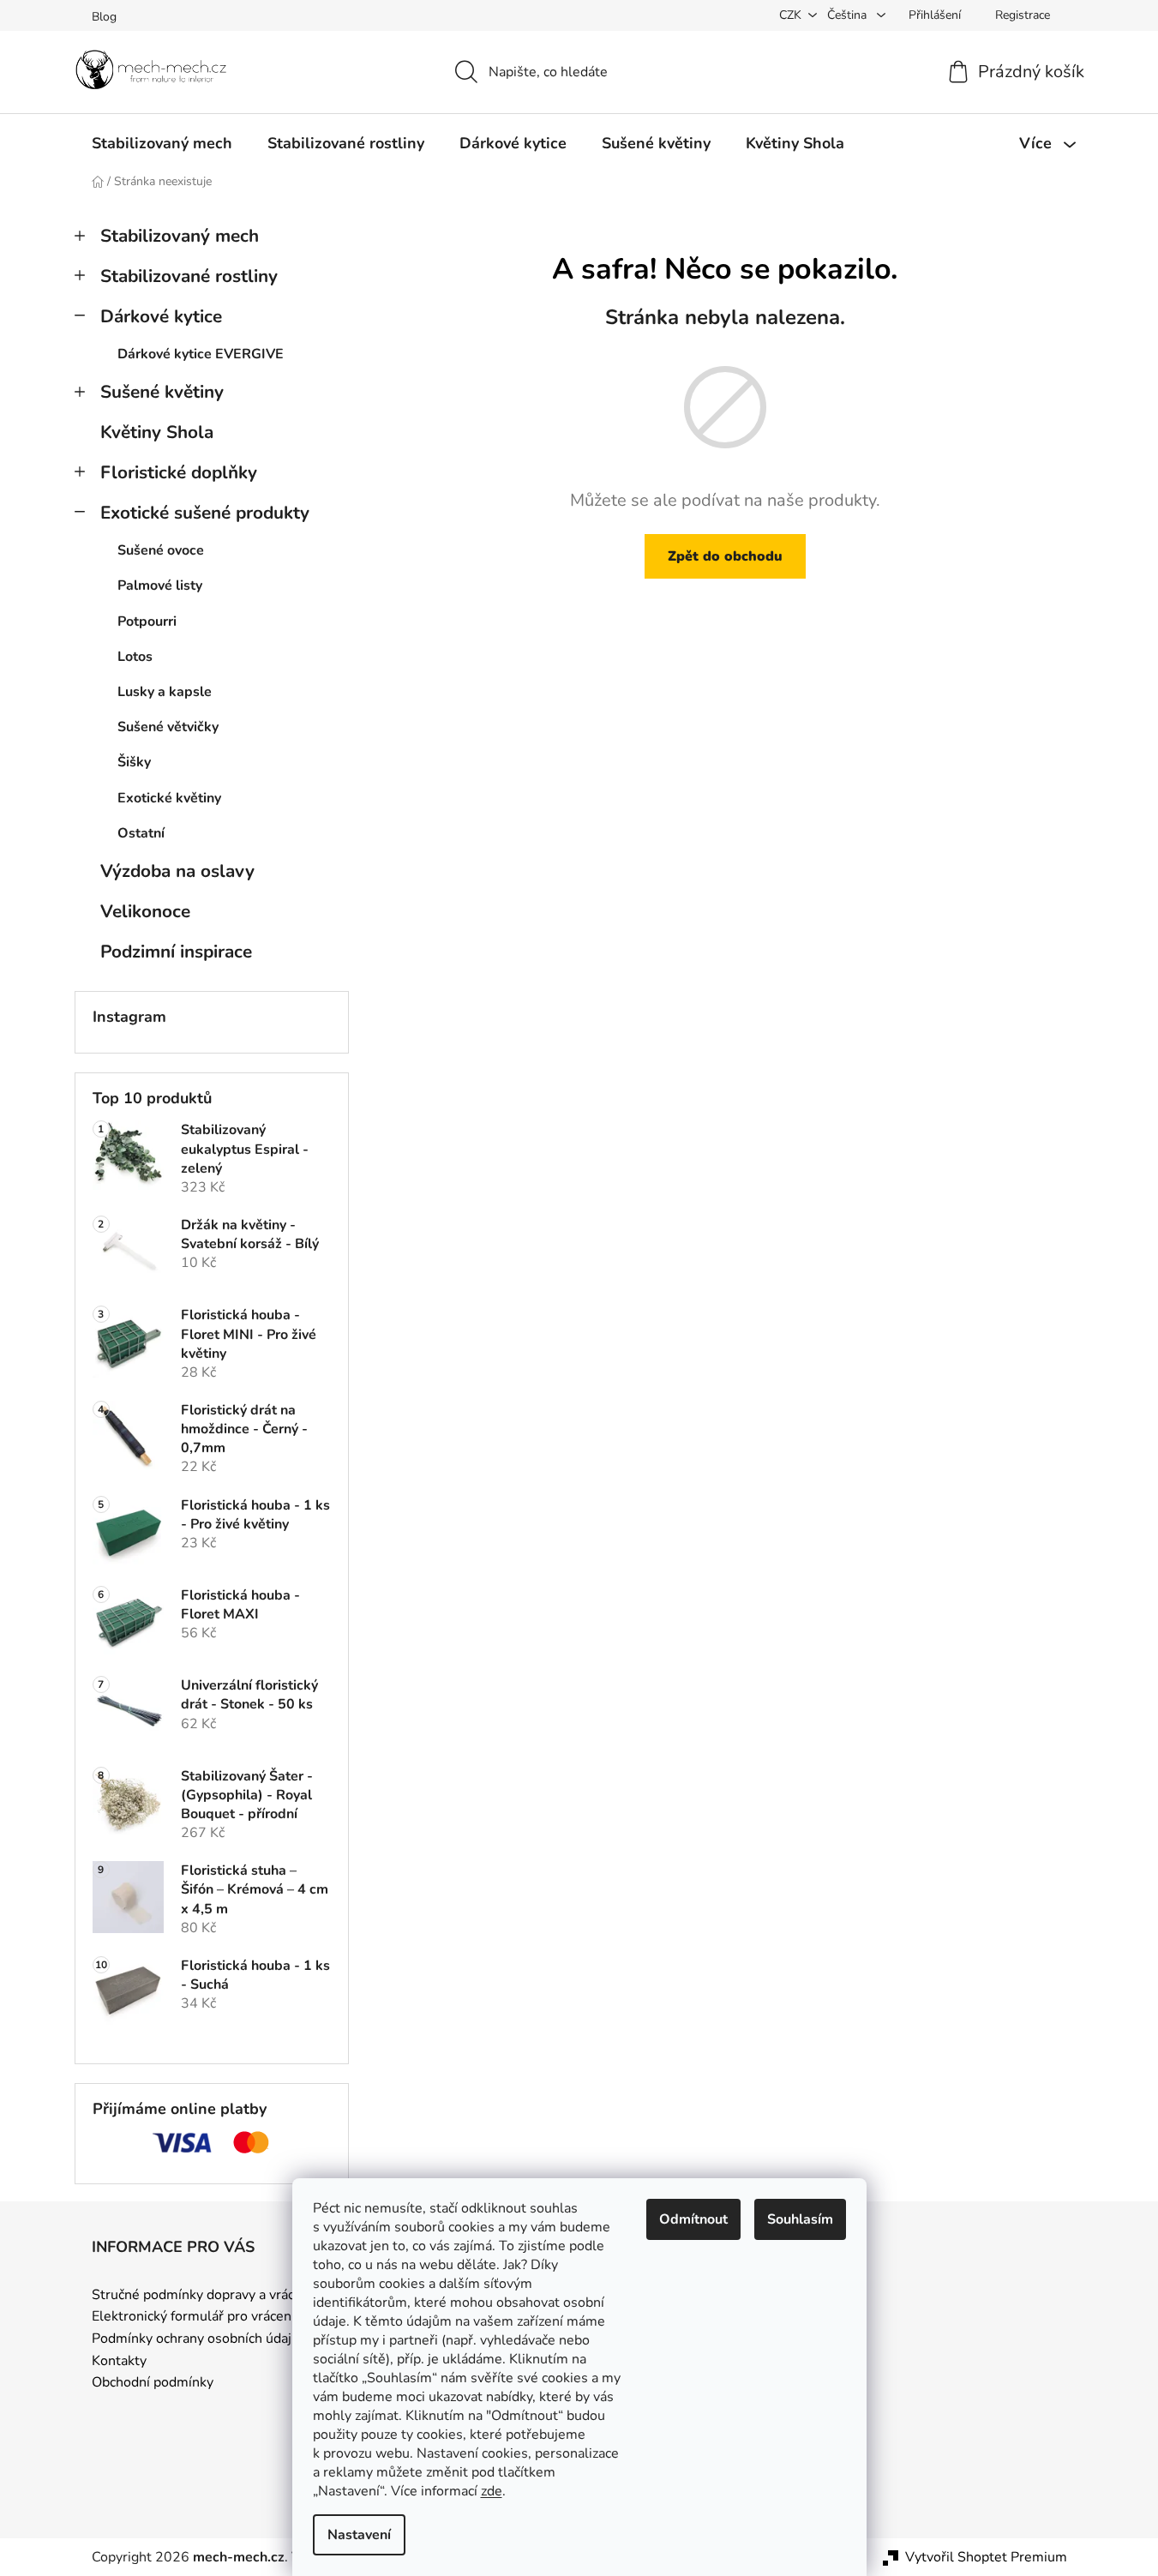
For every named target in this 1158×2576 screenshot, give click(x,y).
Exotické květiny (169, 798)
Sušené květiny (162, 392)
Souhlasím (800, 2219)
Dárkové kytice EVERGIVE (201, 354)
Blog (104, 17)
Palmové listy (160, 585)
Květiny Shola (157, 432)
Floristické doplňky (179, 472)
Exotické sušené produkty (205, 513)
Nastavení (359, 2535)
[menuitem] (162, 143)
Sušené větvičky (168, 727)
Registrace (1023, 15)
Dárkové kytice (161, 316)
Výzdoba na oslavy (177, 871)
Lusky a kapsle (165, 692)
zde (492, 2491)
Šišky (134, 762)
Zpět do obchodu (725, 556)
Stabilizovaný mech (180, 236)
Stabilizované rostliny (189, 276)
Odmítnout (693, 2219)
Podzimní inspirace (176, 952)
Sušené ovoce (161, 550)
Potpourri (147, 621)
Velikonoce (145, 911)
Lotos (135, 657)
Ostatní (141, 833)
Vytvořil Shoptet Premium (986, 2557)
